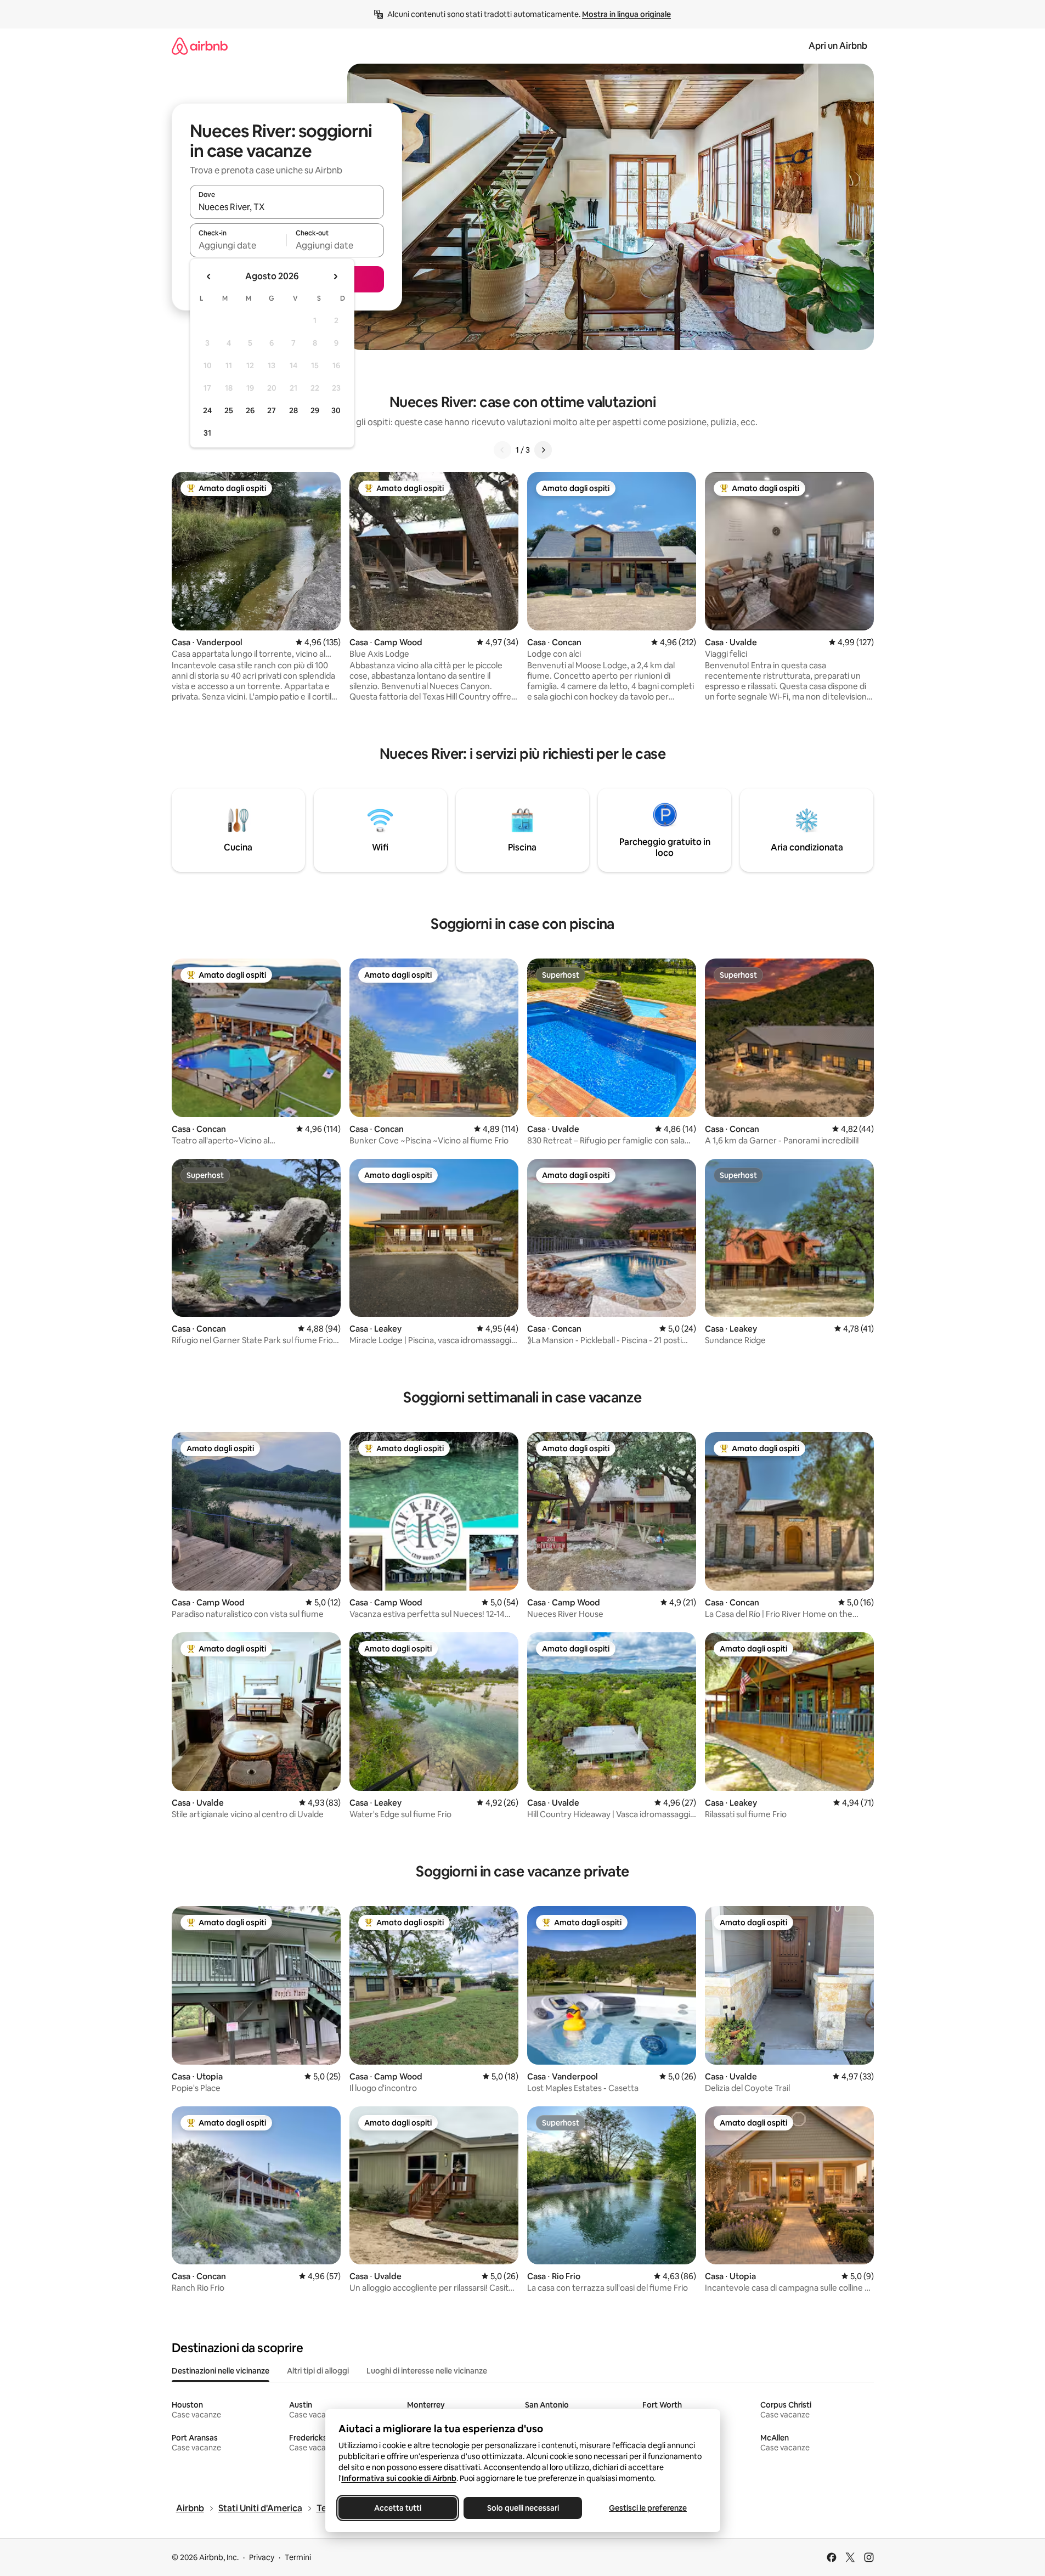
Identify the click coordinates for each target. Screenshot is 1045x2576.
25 (229, 410)
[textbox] (238, 245)
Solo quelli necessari (522, 2508)
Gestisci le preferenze (648, 2508)
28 (293, 410)
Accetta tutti (398, 2508)
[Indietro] (502, 450)
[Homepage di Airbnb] (200, 46)
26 (250, 410)
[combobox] (287, 207)
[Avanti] (543, 450)
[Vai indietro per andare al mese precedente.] (209, 277)
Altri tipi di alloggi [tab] (318, 2371)
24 (207, 410)
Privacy (262, 2557)
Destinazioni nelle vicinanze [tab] (221, 2371)
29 (315, 410)
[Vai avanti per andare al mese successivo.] (335, 277)
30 (336, 410)
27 (272, 410)
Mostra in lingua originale (626, 14)
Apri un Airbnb (838, 46)
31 (207, 433)
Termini (298, 2557)
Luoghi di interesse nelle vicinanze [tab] (427, 2371)
